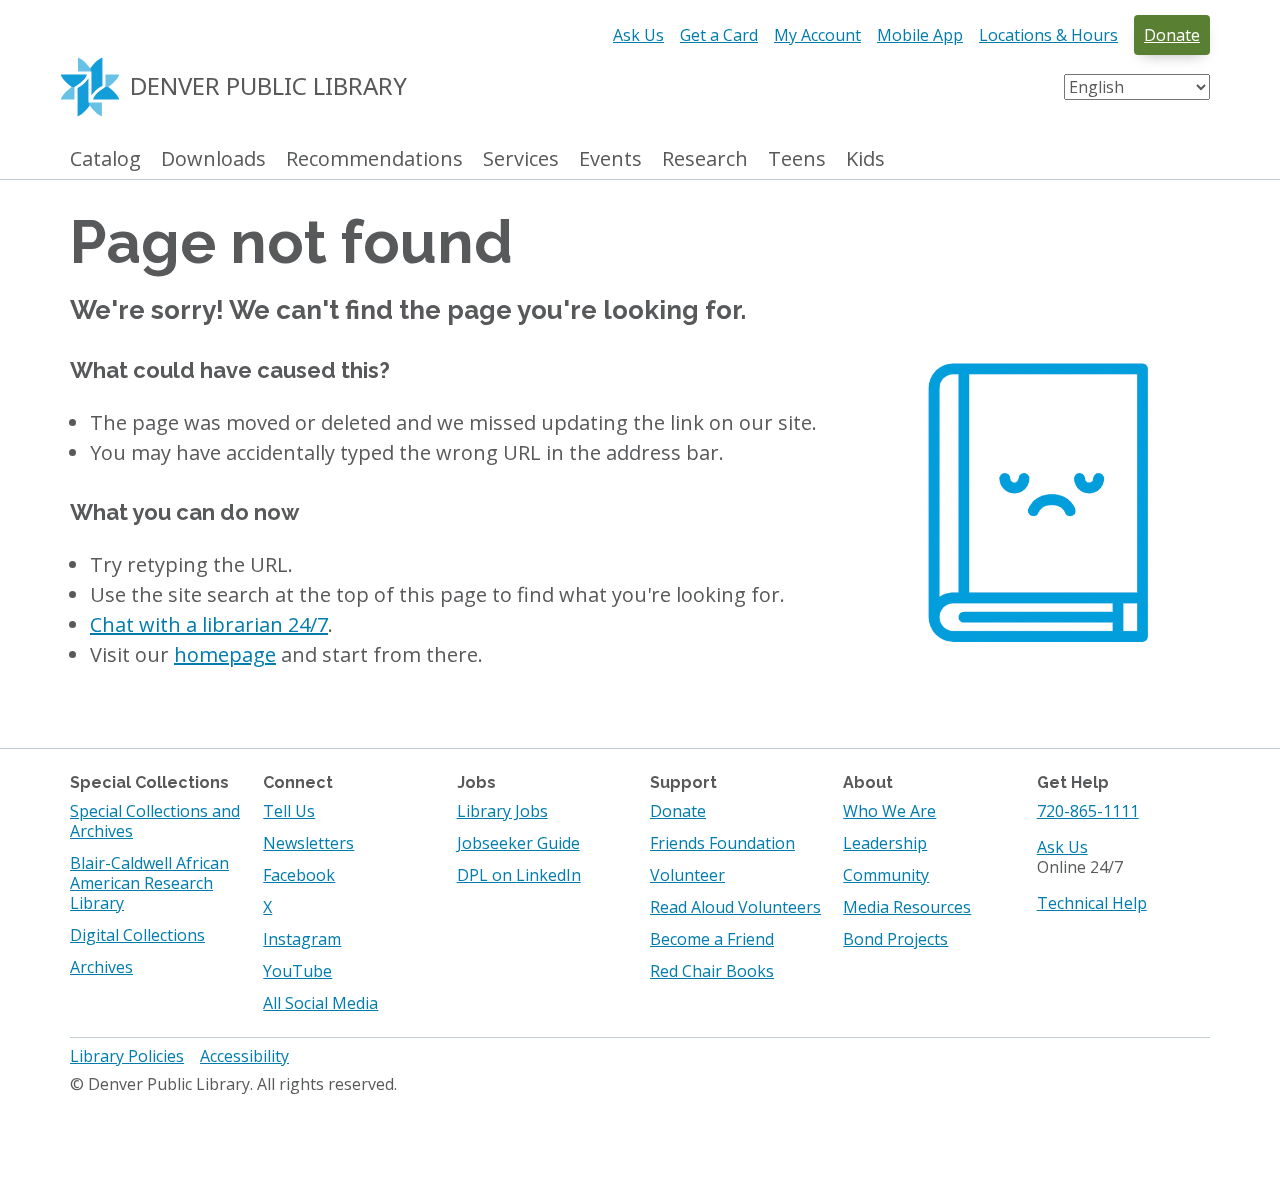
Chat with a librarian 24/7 (209, 624)
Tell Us (289, 811)
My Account (817, 35)
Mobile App (920, 35)
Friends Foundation (722, 843)
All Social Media (320, 1003)
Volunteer (687, 875)
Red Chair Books (712, 971)
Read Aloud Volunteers (735, 907)
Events (610, 159)
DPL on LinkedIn (519, 875)
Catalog (105, 159)
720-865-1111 (1088, 811)
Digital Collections (137, 935)
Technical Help (1092, 903)
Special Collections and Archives (155, 821)
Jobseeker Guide (518, 843)
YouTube (297, 971)
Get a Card (719, 35)
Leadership (885, 843)
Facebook (299, 875)
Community (886, 875)
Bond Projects (895, 939)
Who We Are (889, 811)
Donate (1172, 35)
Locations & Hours (1048, 35)
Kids (865, 159)
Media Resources (907, 907)
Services (521, 159)
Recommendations (374, 159)
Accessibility (244, 1056)
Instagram (302, 939)
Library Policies (127, 1056)
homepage (225, 654)
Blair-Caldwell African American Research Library (149, 883)
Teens (797, 159)
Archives (101, 967)
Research (705, 159)
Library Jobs (502, 811)
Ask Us (638, 35)
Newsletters (308, 843)
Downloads (213, 159)
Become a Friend (712, 939)
